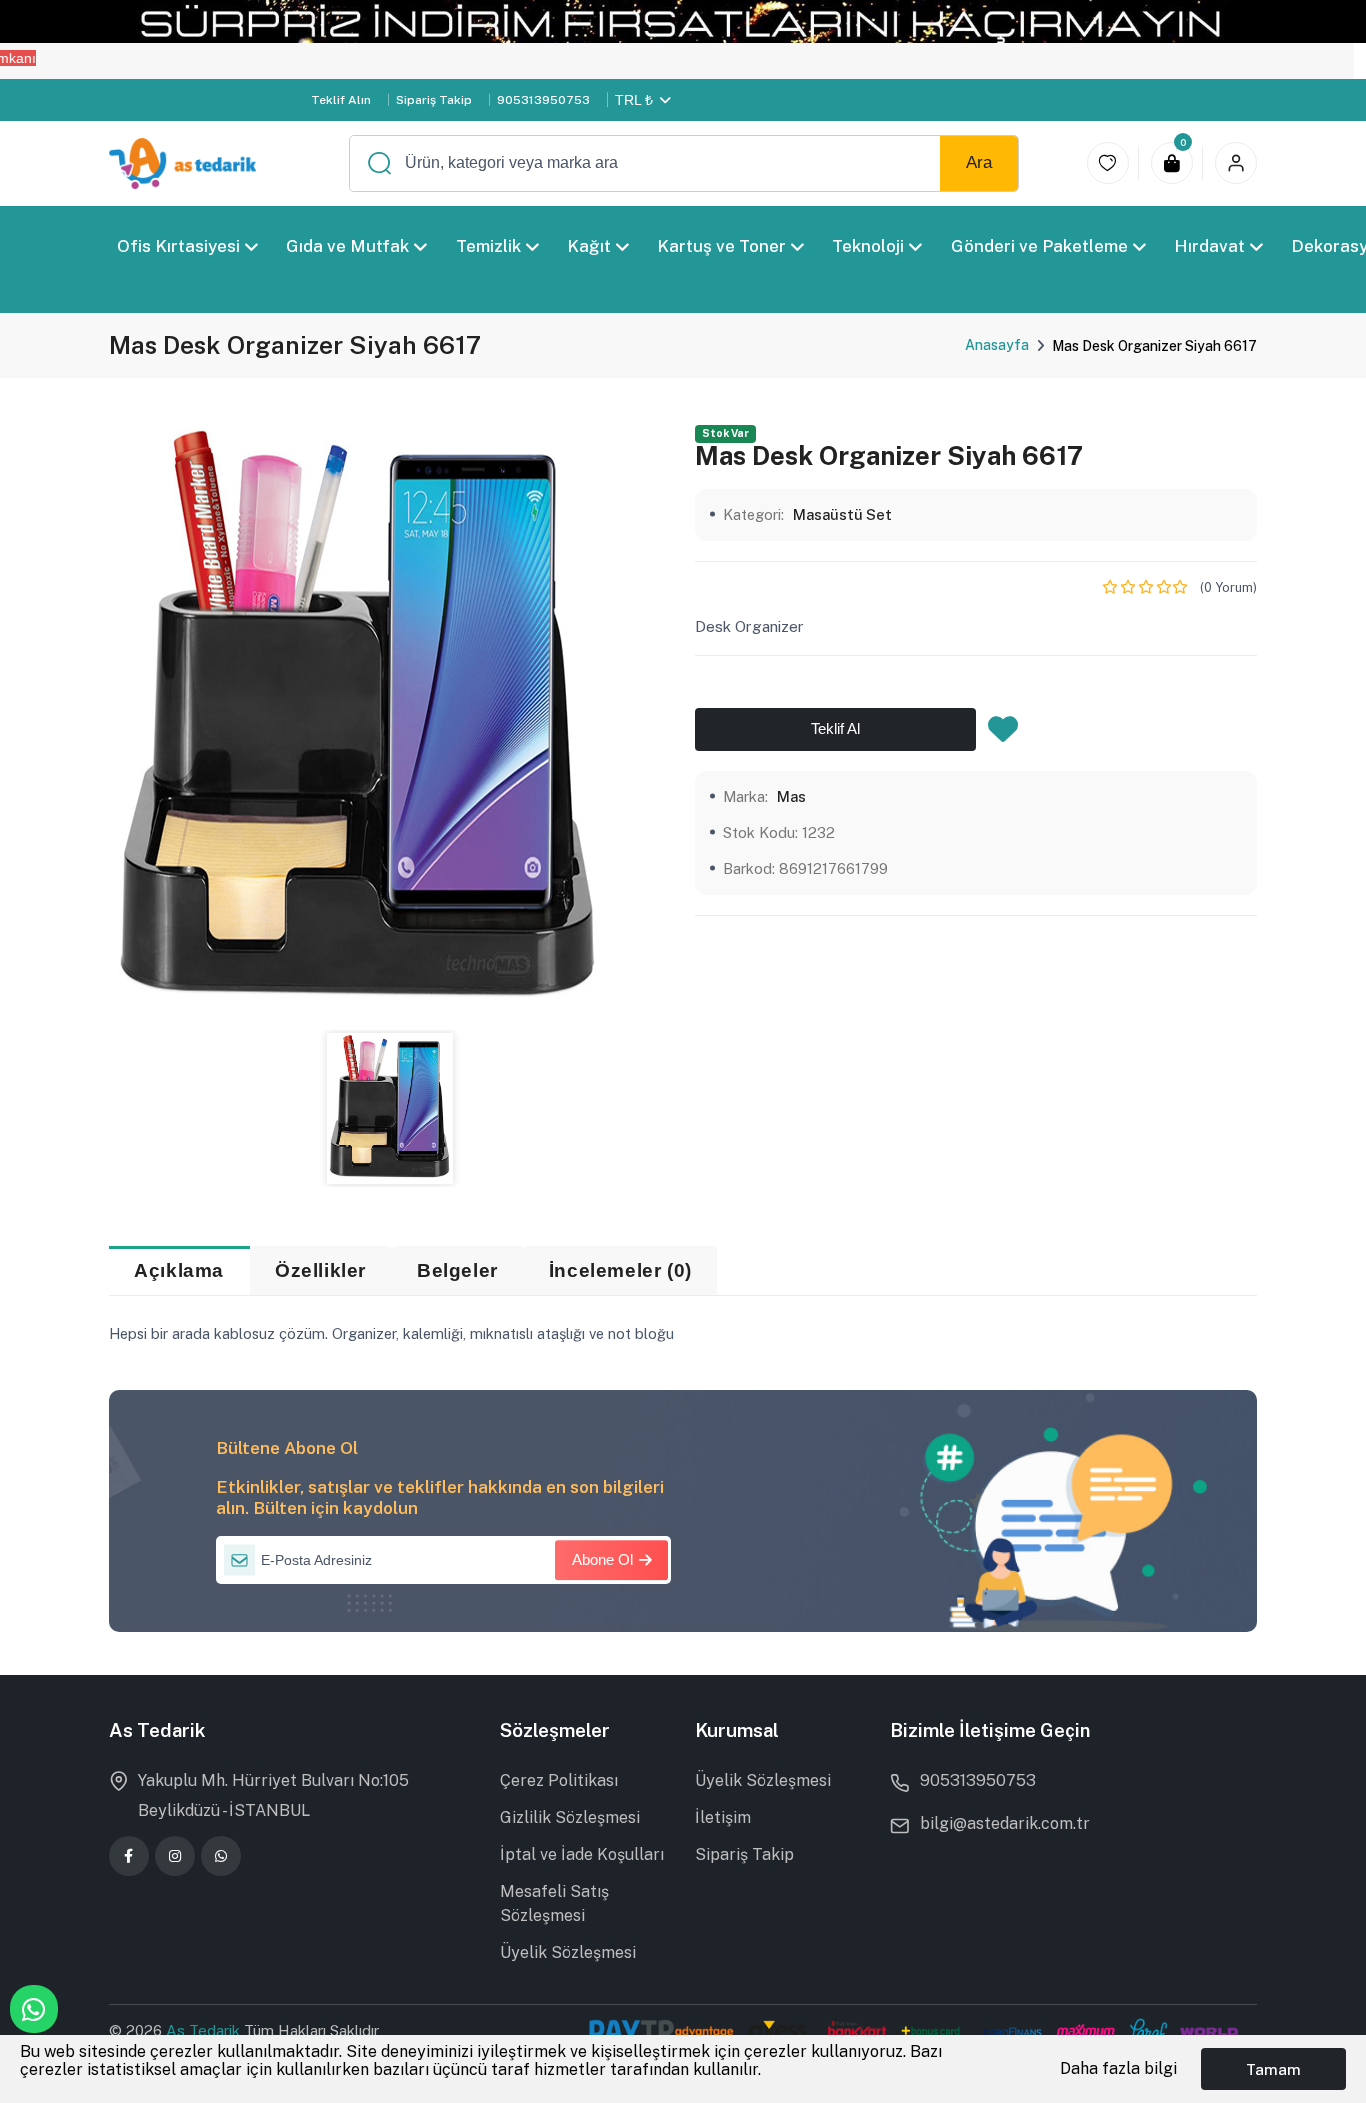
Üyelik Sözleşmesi (568, 1952)
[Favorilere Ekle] (1003, 734)
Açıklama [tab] (179, 1270)
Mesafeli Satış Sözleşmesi (554, 1903)
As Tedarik (205, 2030)
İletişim (723, 1817)
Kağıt (589, 246)
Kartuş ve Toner (721, 246)
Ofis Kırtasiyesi (178, 246)
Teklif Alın (341, 100)
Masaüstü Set (842, 513)
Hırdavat (1209, 246)
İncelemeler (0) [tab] (620, 1270)
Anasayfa (997, 345)
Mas (791, 795)
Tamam (1273, 2069)
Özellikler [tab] (320, 1270)
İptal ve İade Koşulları (582, 1854)
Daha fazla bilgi (1118, 2068)
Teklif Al (835, 727)
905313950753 (543, 100)
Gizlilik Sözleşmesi (570, 1817)
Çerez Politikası (559, 1780)
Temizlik (487, 246)
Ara (979, 162)
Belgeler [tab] (457, 1270)
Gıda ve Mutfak (347, 246)
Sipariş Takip (434, 100)
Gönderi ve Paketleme (1039, 246)
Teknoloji (868, 246)
